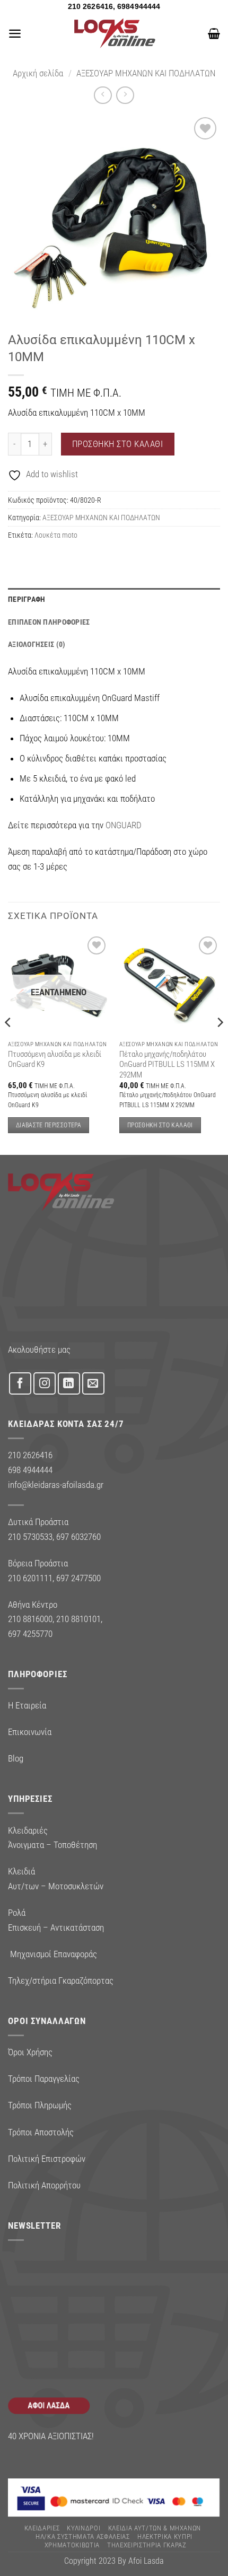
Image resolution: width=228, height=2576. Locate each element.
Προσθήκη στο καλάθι (118, 444)
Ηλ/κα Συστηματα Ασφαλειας (83, 2536)
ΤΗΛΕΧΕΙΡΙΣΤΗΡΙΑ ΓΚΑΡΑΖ (147, 2545)
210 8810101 (78, 1619)
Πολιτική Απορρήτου (44, 2185)
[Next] (220, 1043)
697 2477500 (78, 1578)
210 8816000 (30, 1619)
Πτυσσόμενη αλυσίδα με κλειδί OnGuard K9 (55, 1059)
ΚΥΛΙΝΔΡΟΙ (84, 2528)
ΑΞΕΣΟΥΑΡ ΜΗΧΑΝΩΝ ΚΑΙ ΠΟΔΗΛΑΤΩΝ (146, 73)
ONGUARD (124, 825)
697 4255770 (30, 1634)
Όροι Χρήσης (30, 2052)
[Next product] (103, 95)
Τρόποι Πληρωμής (40, 2105)
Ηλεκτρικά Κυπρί (165, 2536)
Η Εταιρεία (27, 1705)
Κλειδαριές (42, 2528)
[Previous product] (125, 95)
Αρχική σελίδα (38, 73)
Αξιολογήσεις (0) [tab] (37, 644)
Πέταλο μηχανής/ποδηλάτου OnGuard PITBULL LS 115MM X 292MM (167, 1064)
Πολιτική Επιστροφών (47, 2159)
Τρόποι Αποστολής (41, 2132)
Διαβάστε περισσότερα (49, 1125)
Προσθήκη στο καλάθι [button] (160, 1125)
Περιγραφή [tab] (27, 599)
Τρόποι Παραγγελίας (44, 2079)
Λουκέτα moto (56, 535)
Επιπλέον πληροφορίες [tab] (49, 622)
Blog (16, 1758)
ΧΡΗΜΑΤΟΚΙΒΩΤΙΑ (72, 2545)
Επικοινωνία (30, 1732)
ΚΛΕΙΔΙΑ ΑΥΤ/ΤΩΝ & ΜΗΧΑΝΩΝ (155, 2528)
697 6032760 (78, 1537)
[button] (15, 33)
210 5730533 (30, 1537)
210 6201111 (30, 1578)
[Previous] (8, 1043)
